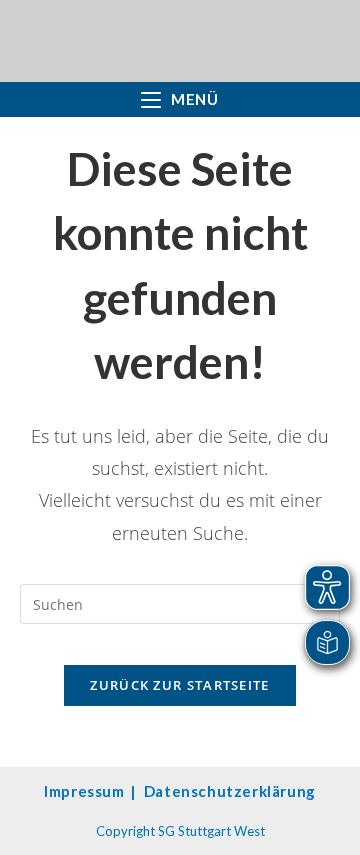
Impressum (84, 791)
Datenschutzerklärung (230, 791)
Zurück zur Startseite (179, 685)
